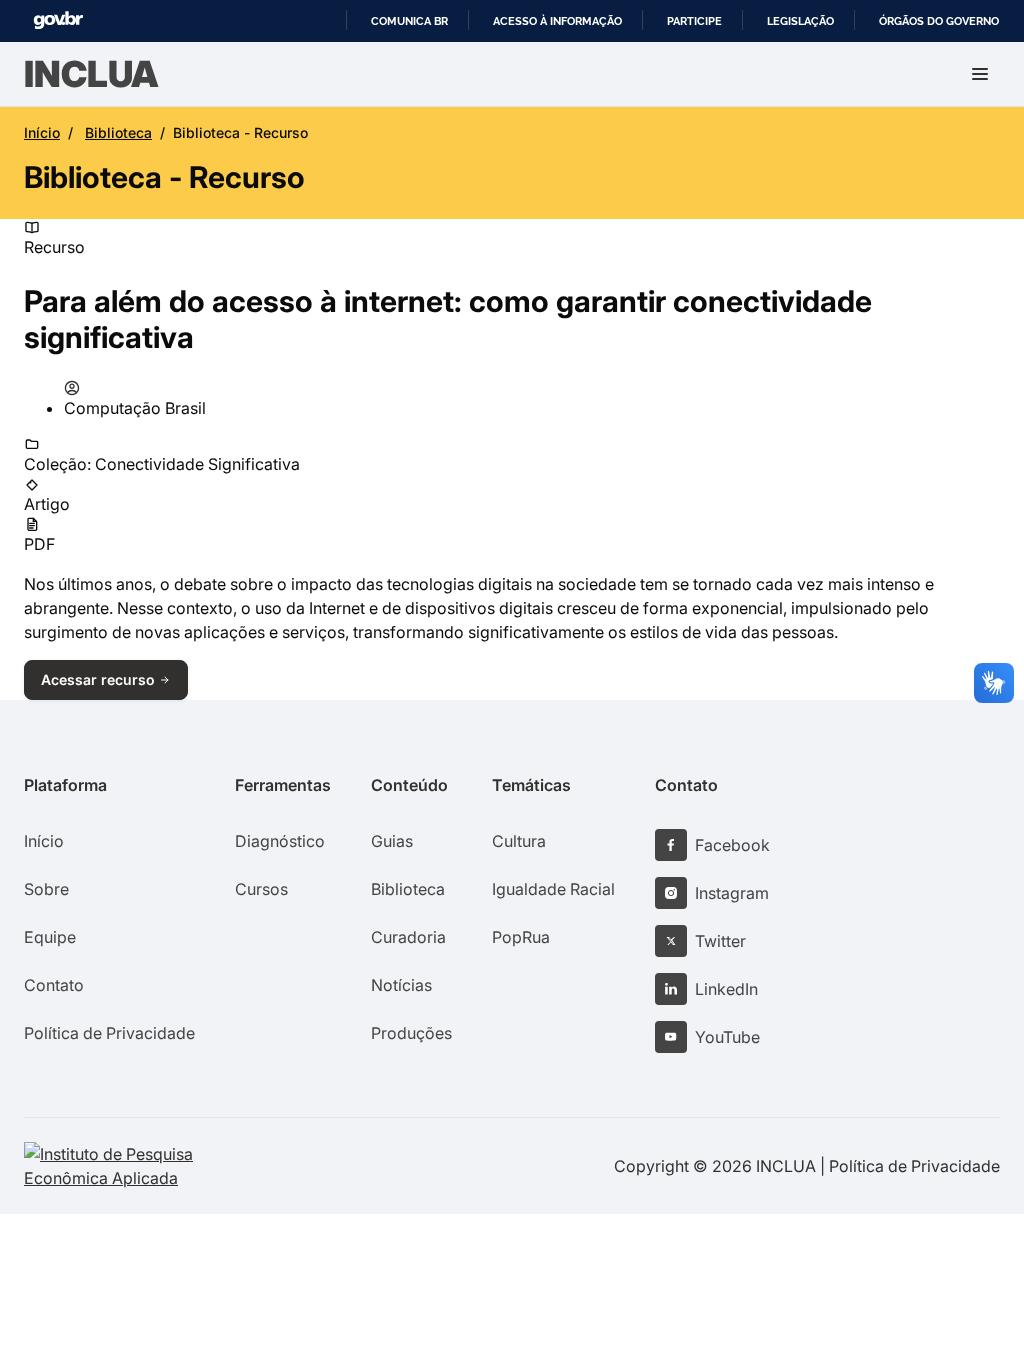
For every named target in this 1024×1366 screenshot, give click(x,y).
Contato (54, 985)
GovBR (58, 20)
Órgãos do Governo (939, 21)
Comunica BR (409, 21)
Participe (694, 21)
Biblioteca (118, 132)
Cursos (261, 889)
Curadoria (408, 937)
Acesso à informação (557, 21)
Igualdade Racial (553, 889)
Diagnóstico (280, 841)
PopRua (521, 937)
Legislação (800, 21)
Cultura (519, 841)
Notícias (401, 985)
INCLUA (91, 74)
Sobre (46, 889)
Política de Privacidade (109, 1033)
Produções (411, 1033)
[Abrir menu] (980, 74)
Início (42, 132)
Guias (392, 841)
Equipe (50, 937)
